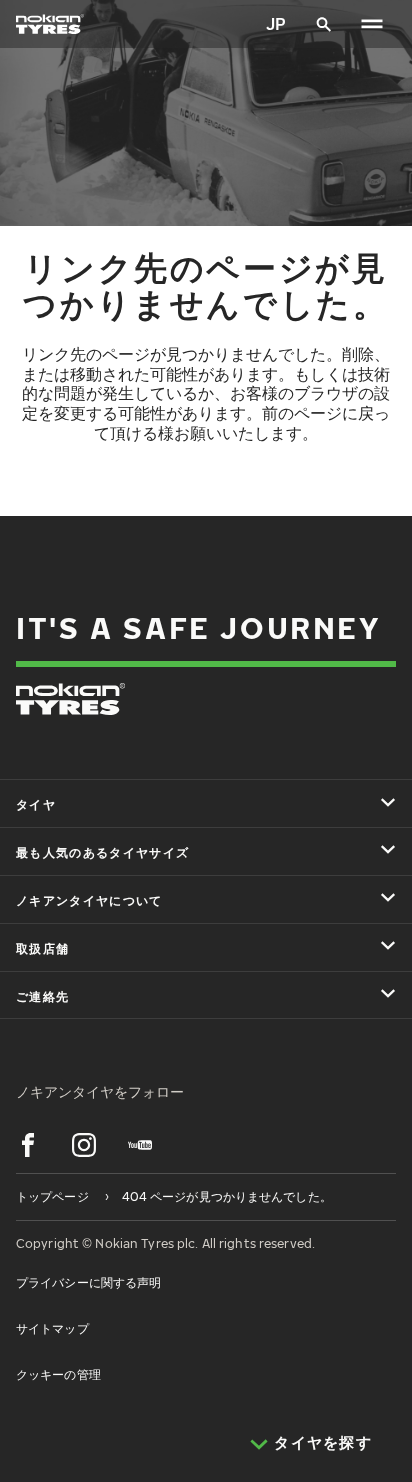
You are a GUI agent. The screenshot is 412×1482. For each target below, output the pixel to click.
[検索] (324, 24)
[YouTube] (140, 1145)
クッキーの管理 (58, 1374)
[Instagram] (84, 1145)
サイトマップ (52, 1328)
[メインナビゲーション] (372, 24)
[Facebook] (28, 1145)
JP (276, 24)
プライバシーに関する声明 (88, 1282)
